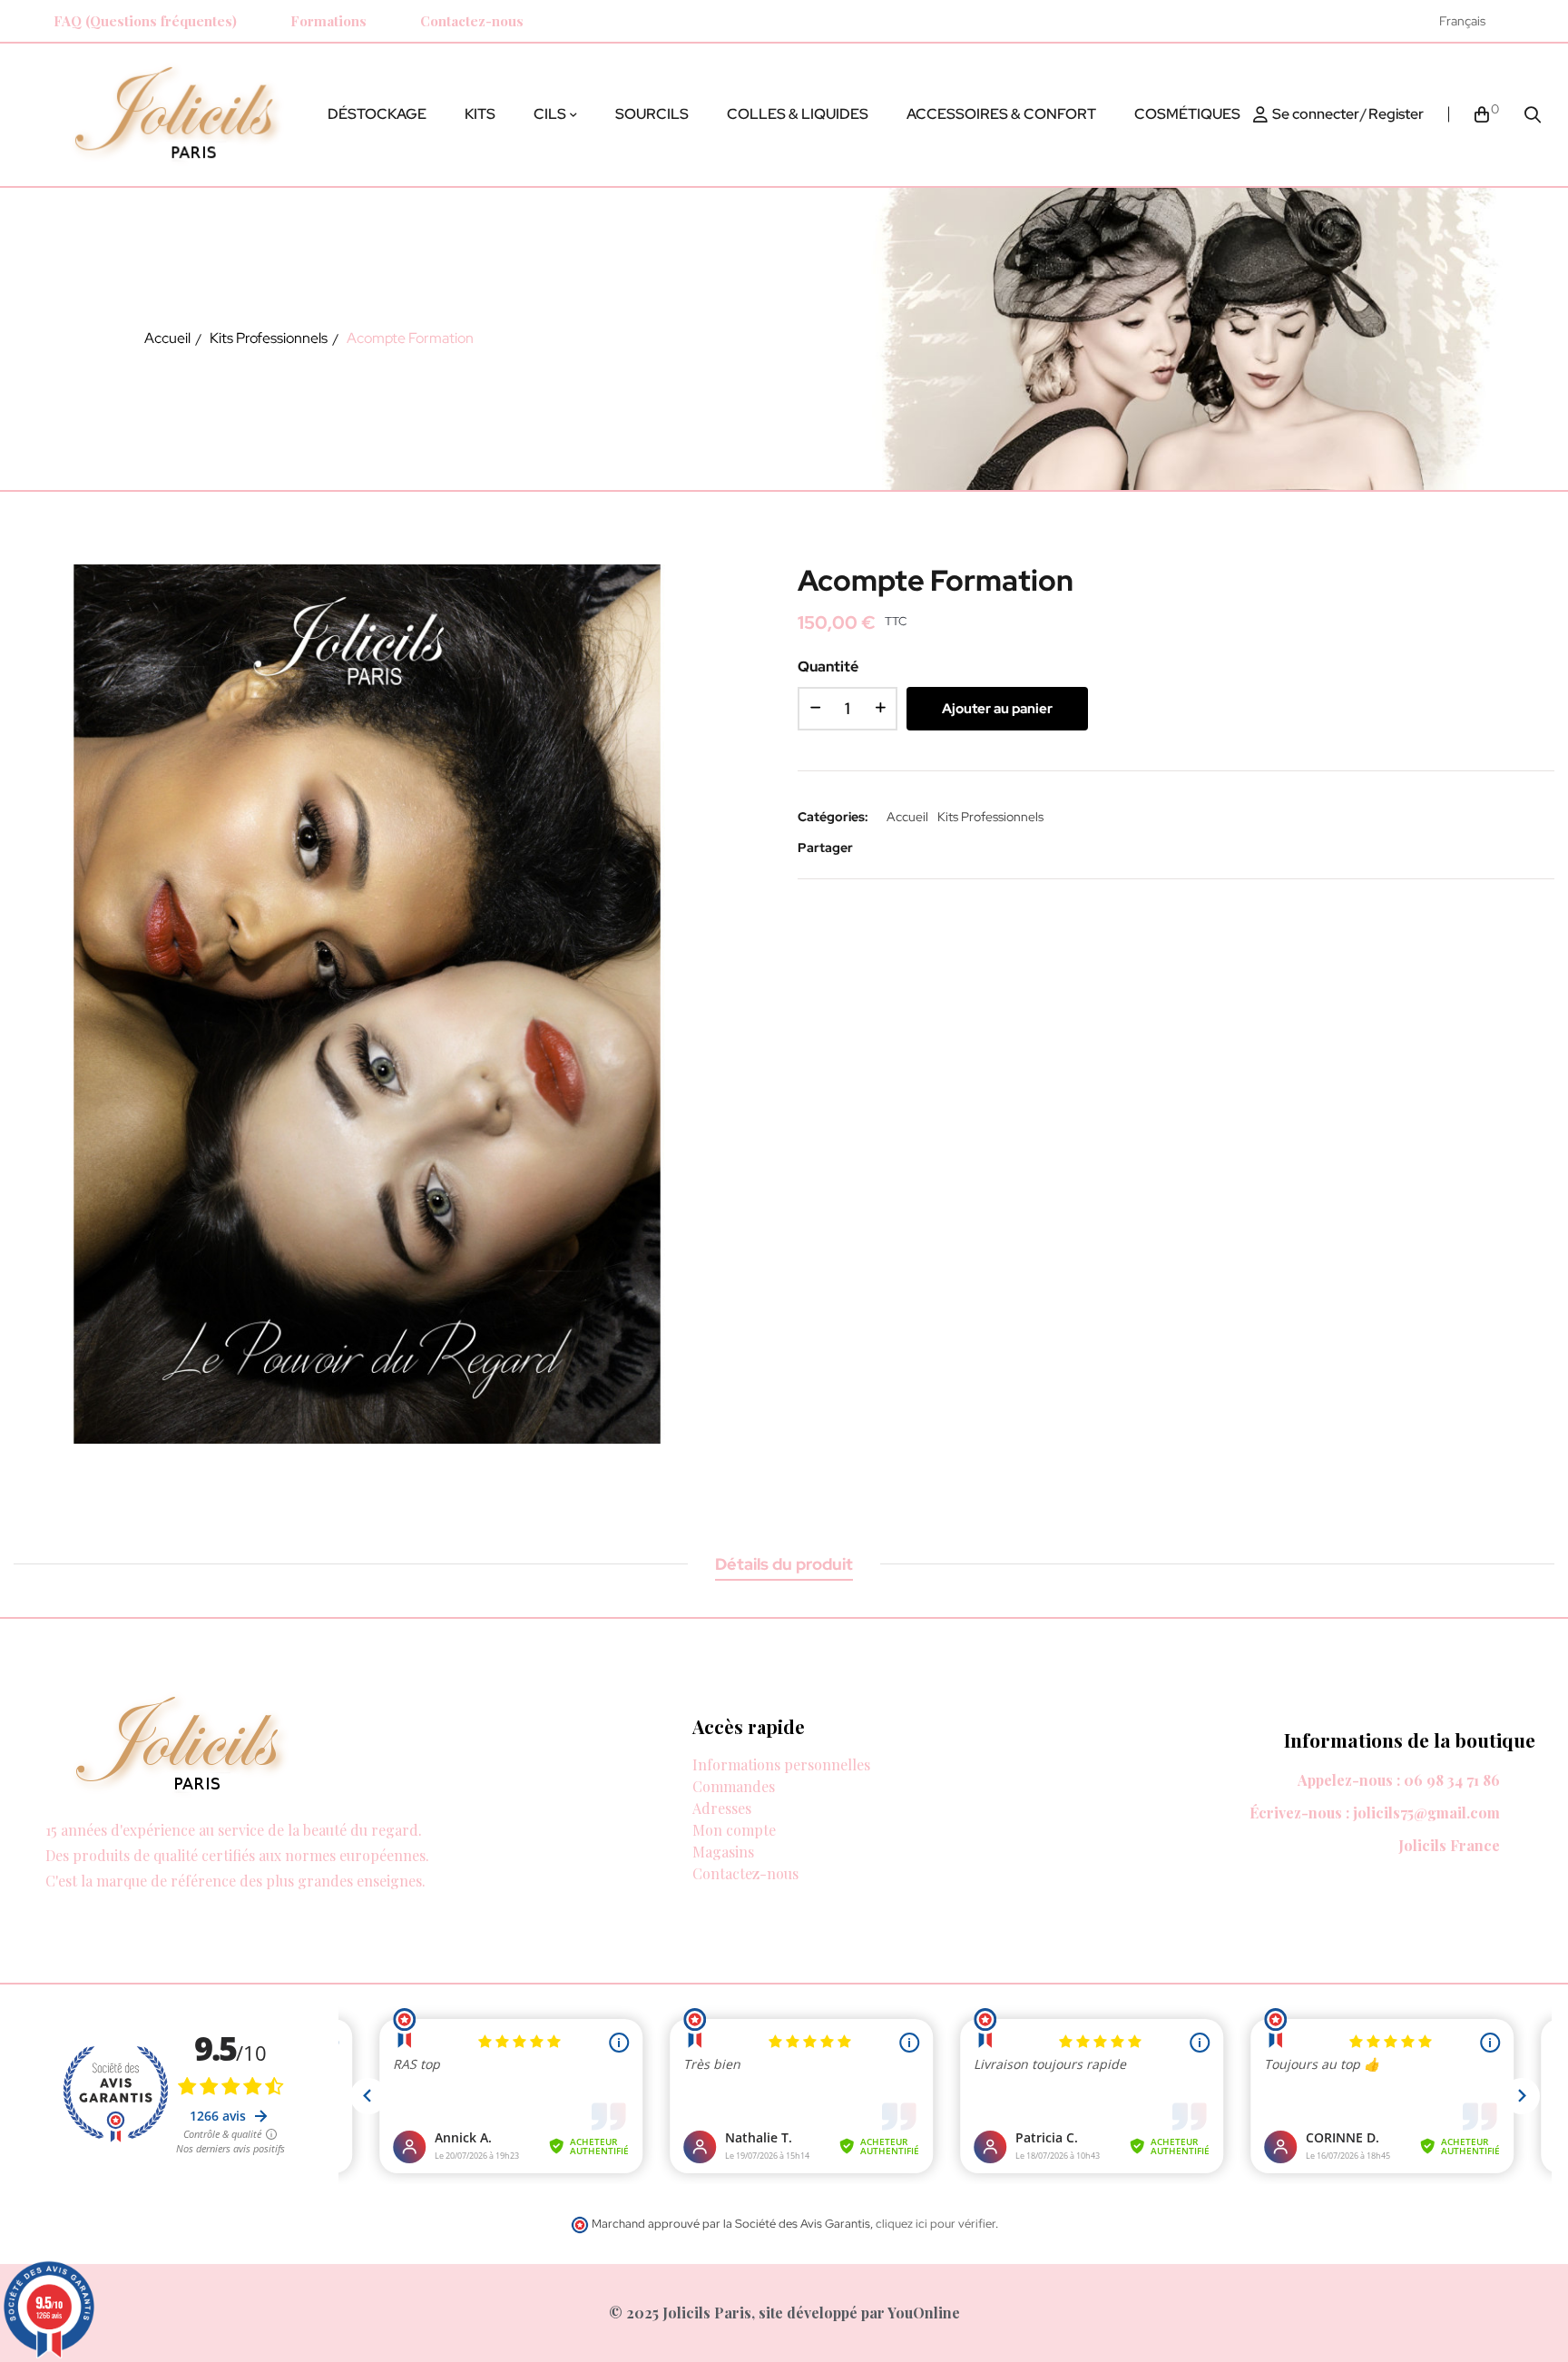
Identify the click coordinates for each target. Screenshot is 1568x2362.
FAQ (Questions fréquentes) (145, 21)
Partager (879, 848)
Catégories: (833, 817)
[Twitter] (70, 1902)
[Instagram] (1529, 21)
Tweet (906, 848)
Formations (328, 21)
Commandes (734, 1786)
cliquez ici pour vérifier (936, 2224)
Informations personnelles (781, 1764)
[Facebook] (35, 1902)
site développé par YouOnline (859, 2313)
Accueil (907, 817)
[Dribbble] (139, 1902)
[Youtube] (173, 1902)
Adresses (722, 1808)
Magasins (723, 1852)
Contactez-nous (472, 21)
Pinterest (934, 848)
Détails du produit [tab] (784, 1564)
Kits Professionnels (990, 817)
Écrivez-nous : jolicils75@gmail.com (1375, 1813)
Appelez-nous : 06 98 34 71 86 (1399, 1780)
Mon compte (734, 1830)
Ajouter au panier (997, 709)
